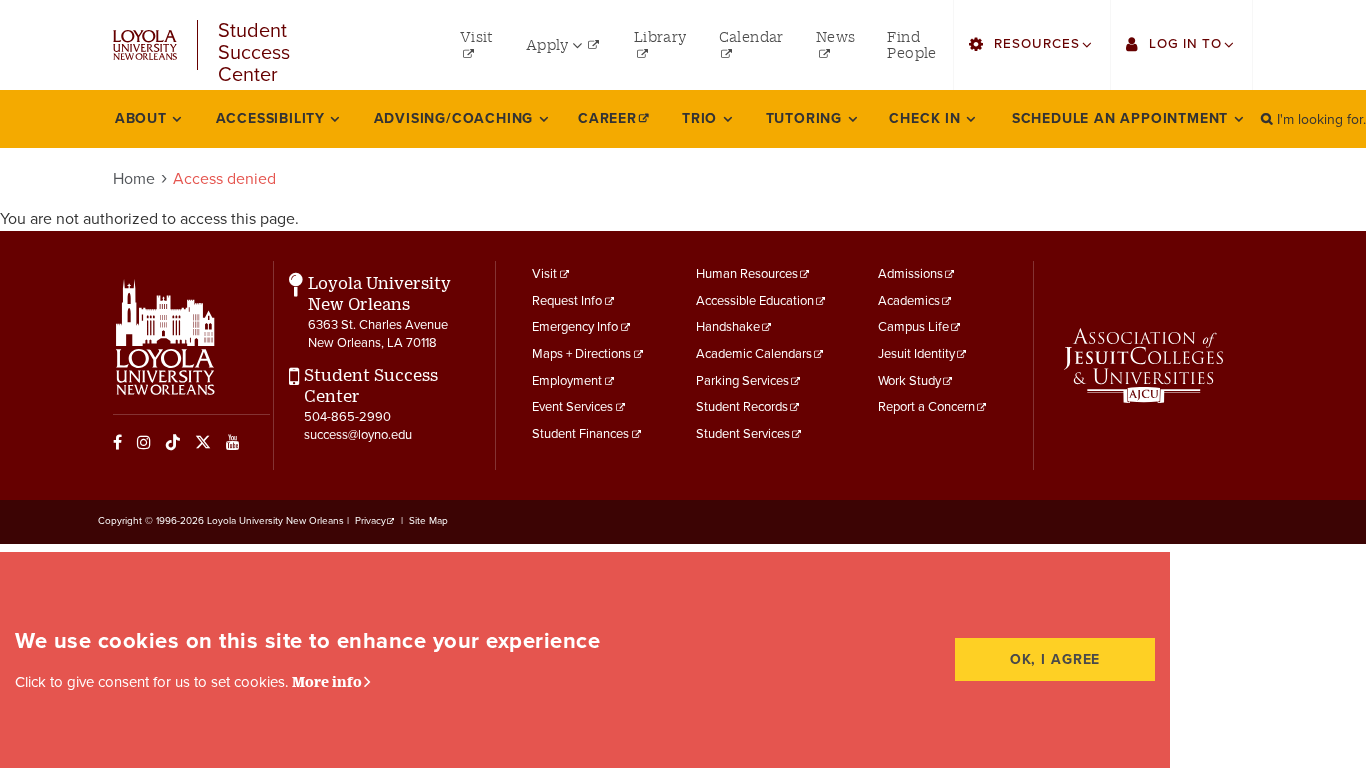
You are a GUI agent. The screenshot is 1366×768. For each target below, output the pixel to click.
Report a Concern (926, 407)
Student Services (743, 434)
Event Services (572, 407)
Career (607, 118)
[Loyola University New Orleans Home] (145, 45)
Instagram (144, 442)
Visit (544, 274)
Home (134, 179)
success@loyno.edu (358, 435)
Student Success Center (254, 45)
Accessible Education (755, 301)
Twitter (203, 442)
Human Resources (747, 274)
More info (327, 681)
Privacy (370, 521)
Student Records (742, 407)
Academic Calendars (754, 354)
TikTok (173, 442)
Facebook (117, 442)
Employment (567, 381)
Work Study (909, 381)
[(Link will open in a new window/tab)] (1143, 366)
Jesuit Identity (916, 354)
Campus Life (913, 327)
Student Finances (580, 434)
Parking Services (742, 381)
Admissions (910, 274)
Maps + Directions (581, 354)
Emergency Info (575, 327)
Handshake (728, 327)
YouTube (233, 442)
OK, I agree (1055, 659)
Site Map (428, 521)
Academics (909, 301)
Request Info (567, 301)
